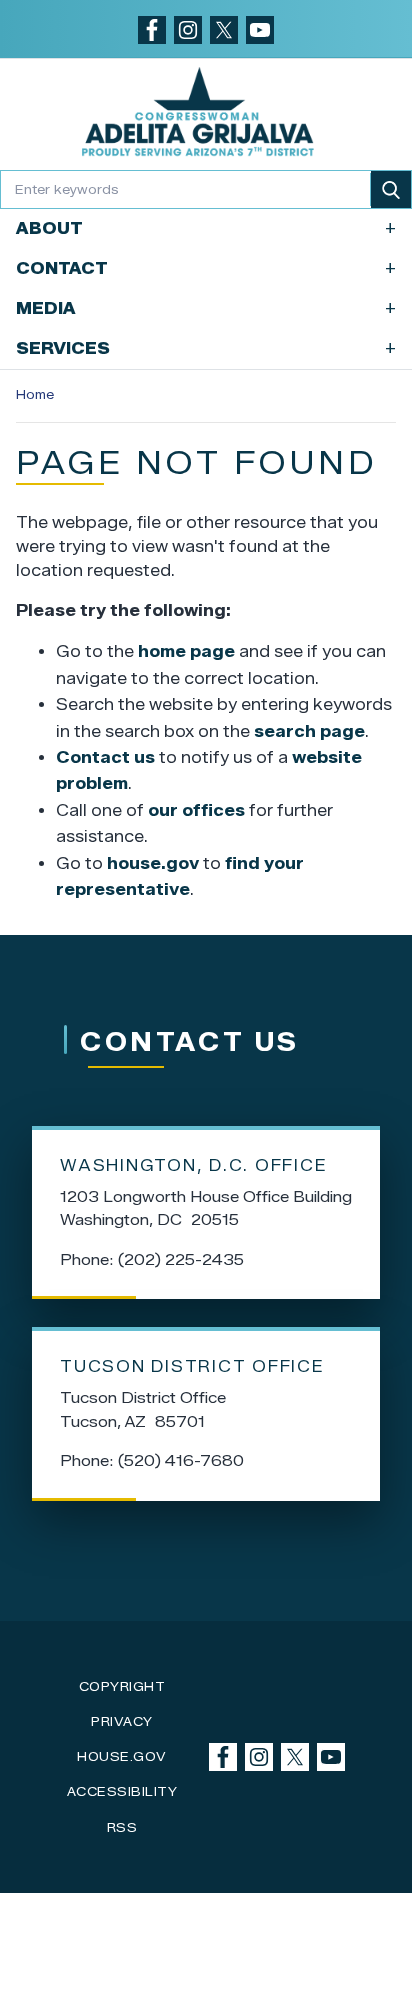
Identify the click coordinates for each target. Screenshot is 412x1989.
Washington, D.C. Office (193, 1165)
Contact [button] (206, 268)
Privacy (122, 1721)
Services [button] (206, 348)
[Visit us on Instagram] (188, 30)
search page (309, 731)
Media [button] (206, 308)
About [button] (206, 228)
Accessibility (122, 1791)
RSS (122, 1827)
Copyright (122, 1686)
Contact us (105, 757)
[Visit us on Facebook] (152, 30)
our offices (196, 810)
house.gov (153, 863)
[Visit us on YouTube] (260, 30)
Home (35, 394)
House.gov (122, 1756)
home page (186, 651)
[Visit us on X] (224, 30)
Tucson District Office (192, 1366)
